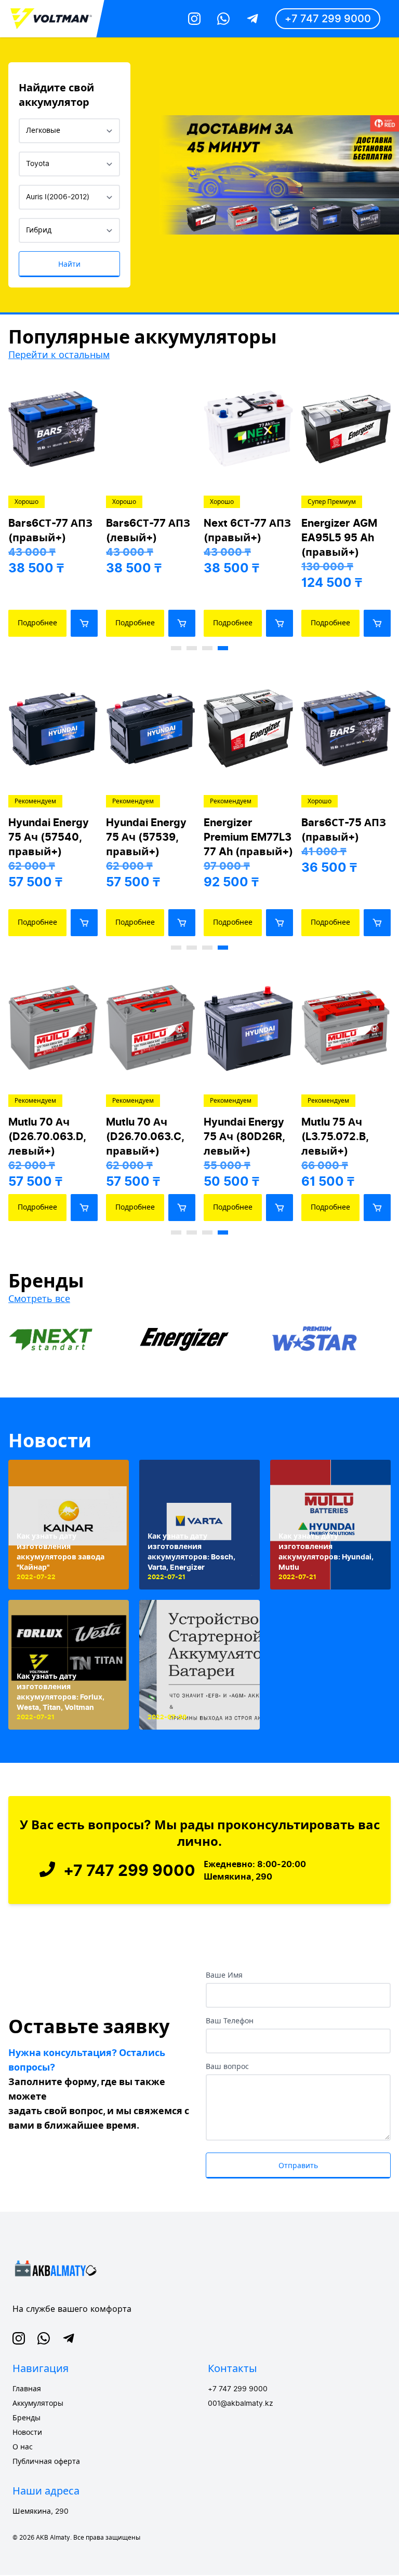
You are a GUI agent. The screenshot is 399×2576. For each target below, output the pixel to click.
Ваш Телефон (230, 2021)
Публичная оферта (46, 2462)
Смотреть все (39, 1299)
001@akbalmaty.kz (241, 2404)
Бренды (26, 2418)
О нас (23, 2447)
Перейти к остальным (59, 355)
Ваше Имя (224, 1976)
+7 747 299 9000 (328, 19)
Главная (27, 2389)
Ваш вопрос (227, 2067)
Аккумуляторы (38, 2404)
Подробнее (37, 623)
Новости (50, 1441)
